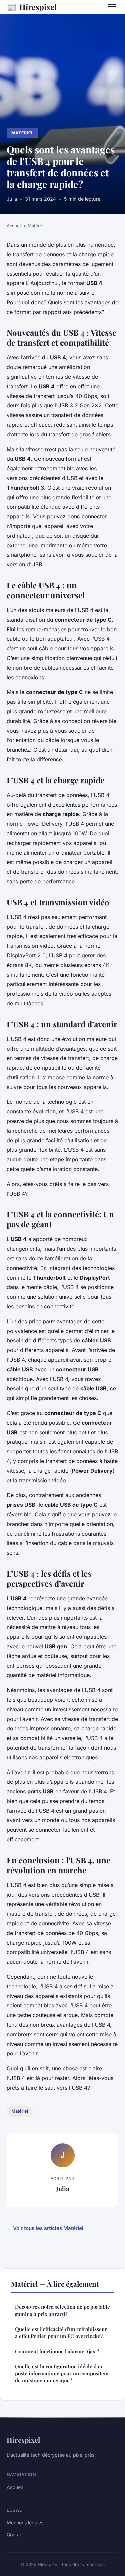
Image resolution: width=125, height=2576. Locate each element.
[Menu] (112, 7)
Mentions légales (25, 2522)
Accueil (14, 226)
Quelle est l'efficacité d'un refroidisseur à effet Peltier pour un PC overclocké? (61, 2332)
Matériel (22, 133)
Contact (15, 2534)
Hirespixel (32, 7)
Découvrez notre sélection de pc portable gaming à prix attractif (62, 2310)
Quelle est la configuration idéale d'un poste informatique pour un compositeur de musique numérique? (62, 2373)
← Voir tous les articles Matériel (45, 2228)
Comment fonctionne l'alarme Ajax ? (57, 2351)
